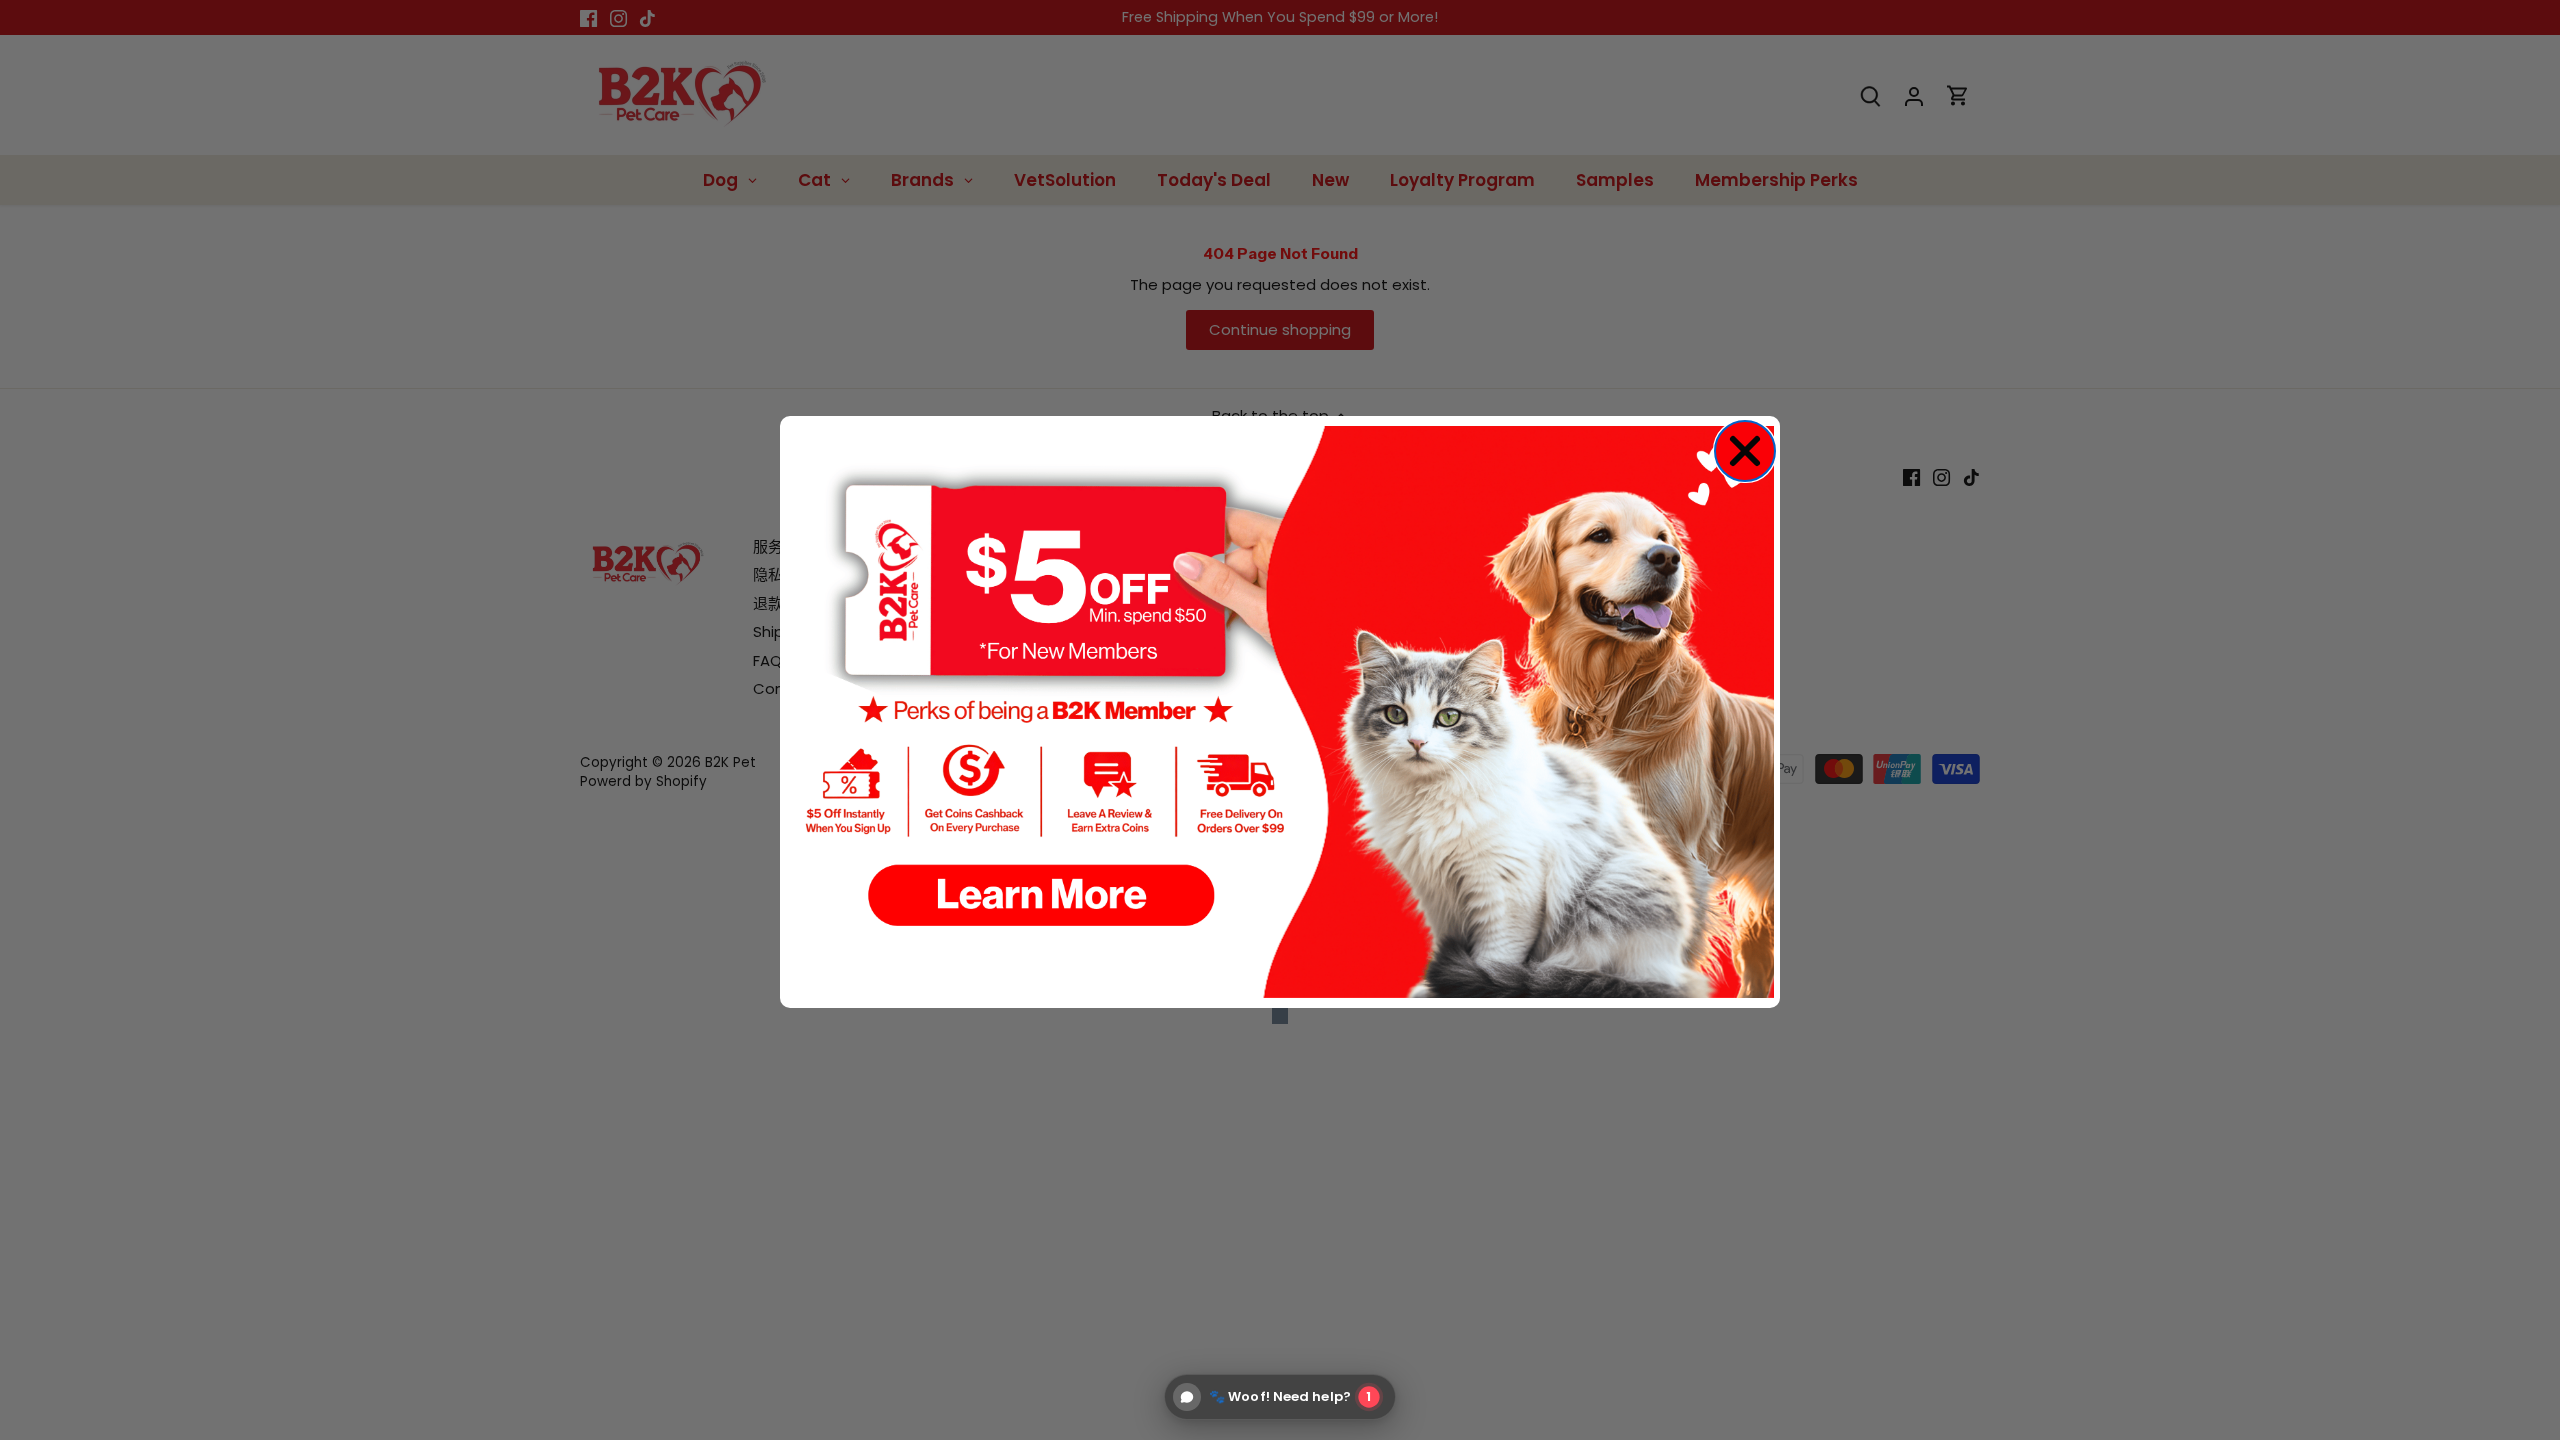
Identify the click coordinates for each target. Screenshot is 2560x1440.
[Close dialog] (1745, 451)
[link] (1280, 712)
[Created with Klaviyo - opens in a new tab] (1280, 1016)
